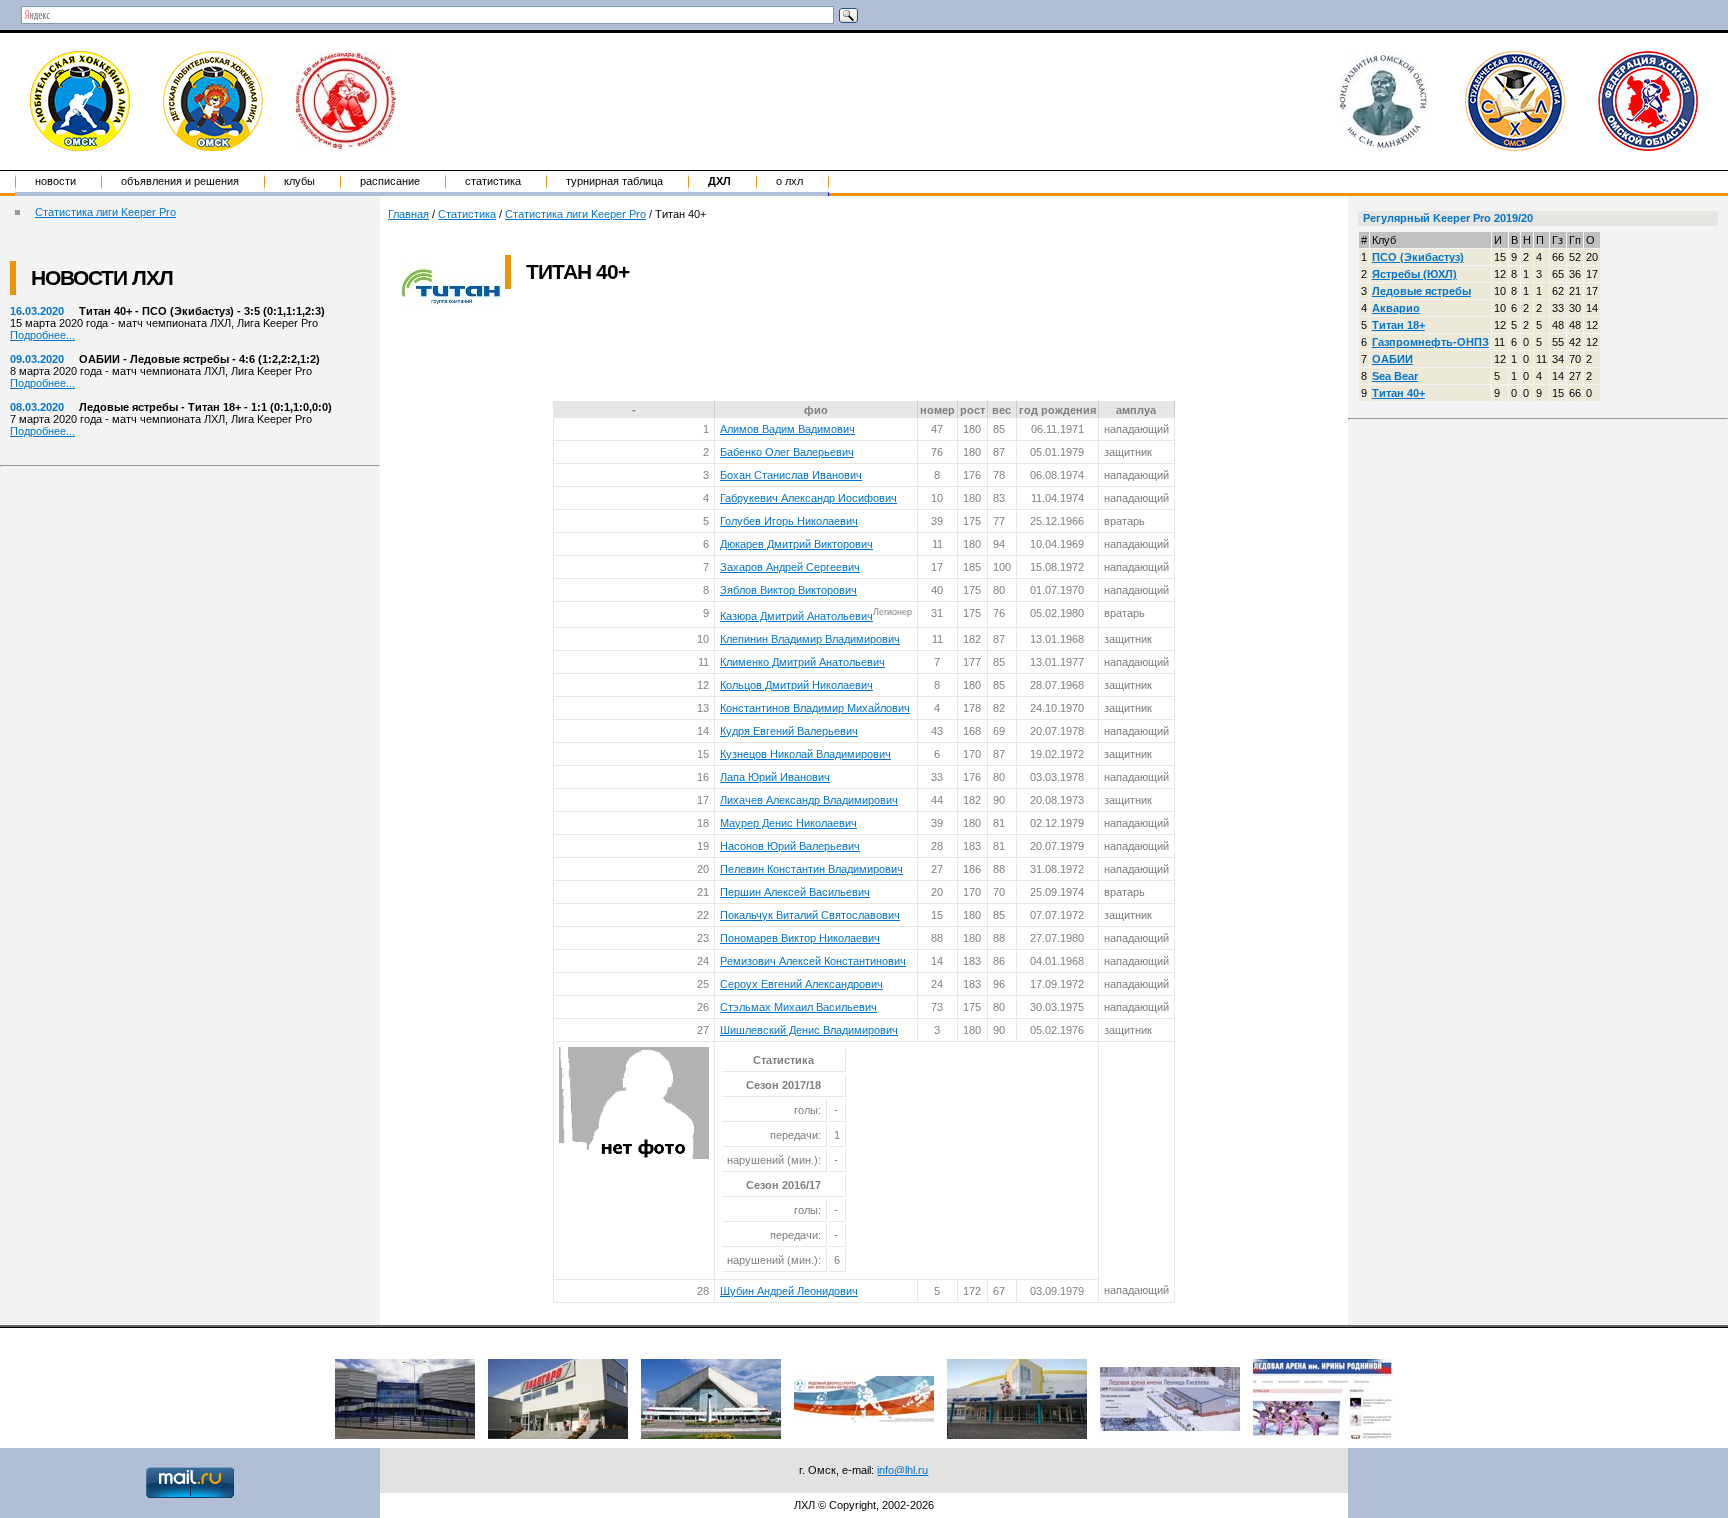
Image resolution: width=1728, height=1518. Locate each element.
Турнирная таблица (614, 181)
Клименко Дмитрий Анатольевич (802, 662)
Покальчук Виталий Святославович (810, 915)
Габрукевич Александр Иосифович (808, 498)
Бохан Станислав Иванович (791, 475)
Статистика (493, 181)
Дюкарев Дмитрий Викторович (796, 544)
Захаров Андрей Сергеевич (790, 567)
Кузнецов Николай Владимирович (805, 754)
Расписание (390, 181)
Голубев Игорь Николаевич (789, 521)
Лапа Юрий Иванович (775, 777)
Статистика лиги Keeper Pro (105, 212)
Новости (55, 181)
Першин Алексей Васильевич (795, 892)
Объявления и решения (180, 181)
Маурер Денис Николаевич (788, 823)
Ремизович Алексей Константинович (813, 961)
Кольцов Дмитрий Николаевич (796, 685)
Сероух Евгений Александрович (801, 984)
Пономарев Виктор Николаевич (800, 938)
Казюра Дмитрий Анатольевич (796, 616)
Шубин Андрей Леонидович (789, 1291)
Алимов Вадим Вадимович (787, 429)
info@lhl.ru (902, 1470)
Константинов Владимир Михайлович (815, 708)
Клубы (299, 181)
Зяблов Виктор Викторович (788, 590)
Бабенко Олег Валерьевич (787, 452)
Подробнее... (42, 335)
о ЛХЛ (789, 181)
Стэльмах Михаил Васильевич (798, 1007)
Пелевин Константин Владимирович (811, 869)
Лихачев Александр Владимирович (809, 800)
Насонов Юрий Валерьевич (790, 846)
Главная (408, 214)
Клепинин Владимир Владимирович (810, 639)
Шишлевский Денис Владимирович (809, 1030)
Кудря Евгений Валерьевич (789, 731)
